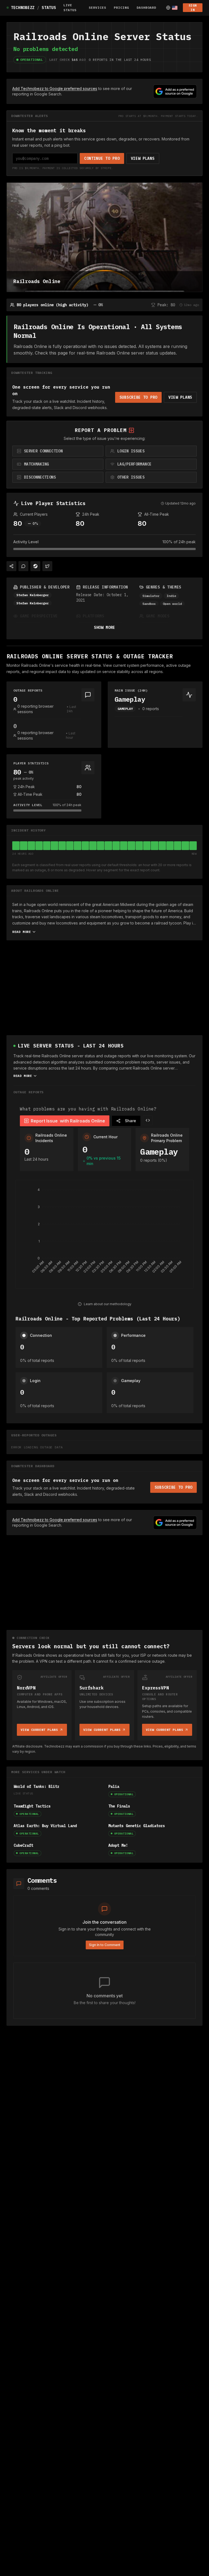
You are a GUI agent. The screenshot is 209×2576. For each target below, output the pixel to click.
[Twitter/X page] (47, 566)
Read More (21, 932)
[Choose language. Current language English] (172, 8)
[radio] (58, 451)
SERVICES (97, 7)
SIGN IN (193, 7)
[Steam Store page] (35, 566)
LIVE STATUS (70, 7)
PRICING (121, 7)
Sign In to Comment (105, 1945)
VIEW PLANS (143, 158)
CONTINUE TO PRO (102, 158)
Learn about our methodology (108, 1304)
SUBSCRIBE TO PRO (138, 397)
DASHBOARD (146, 7)
